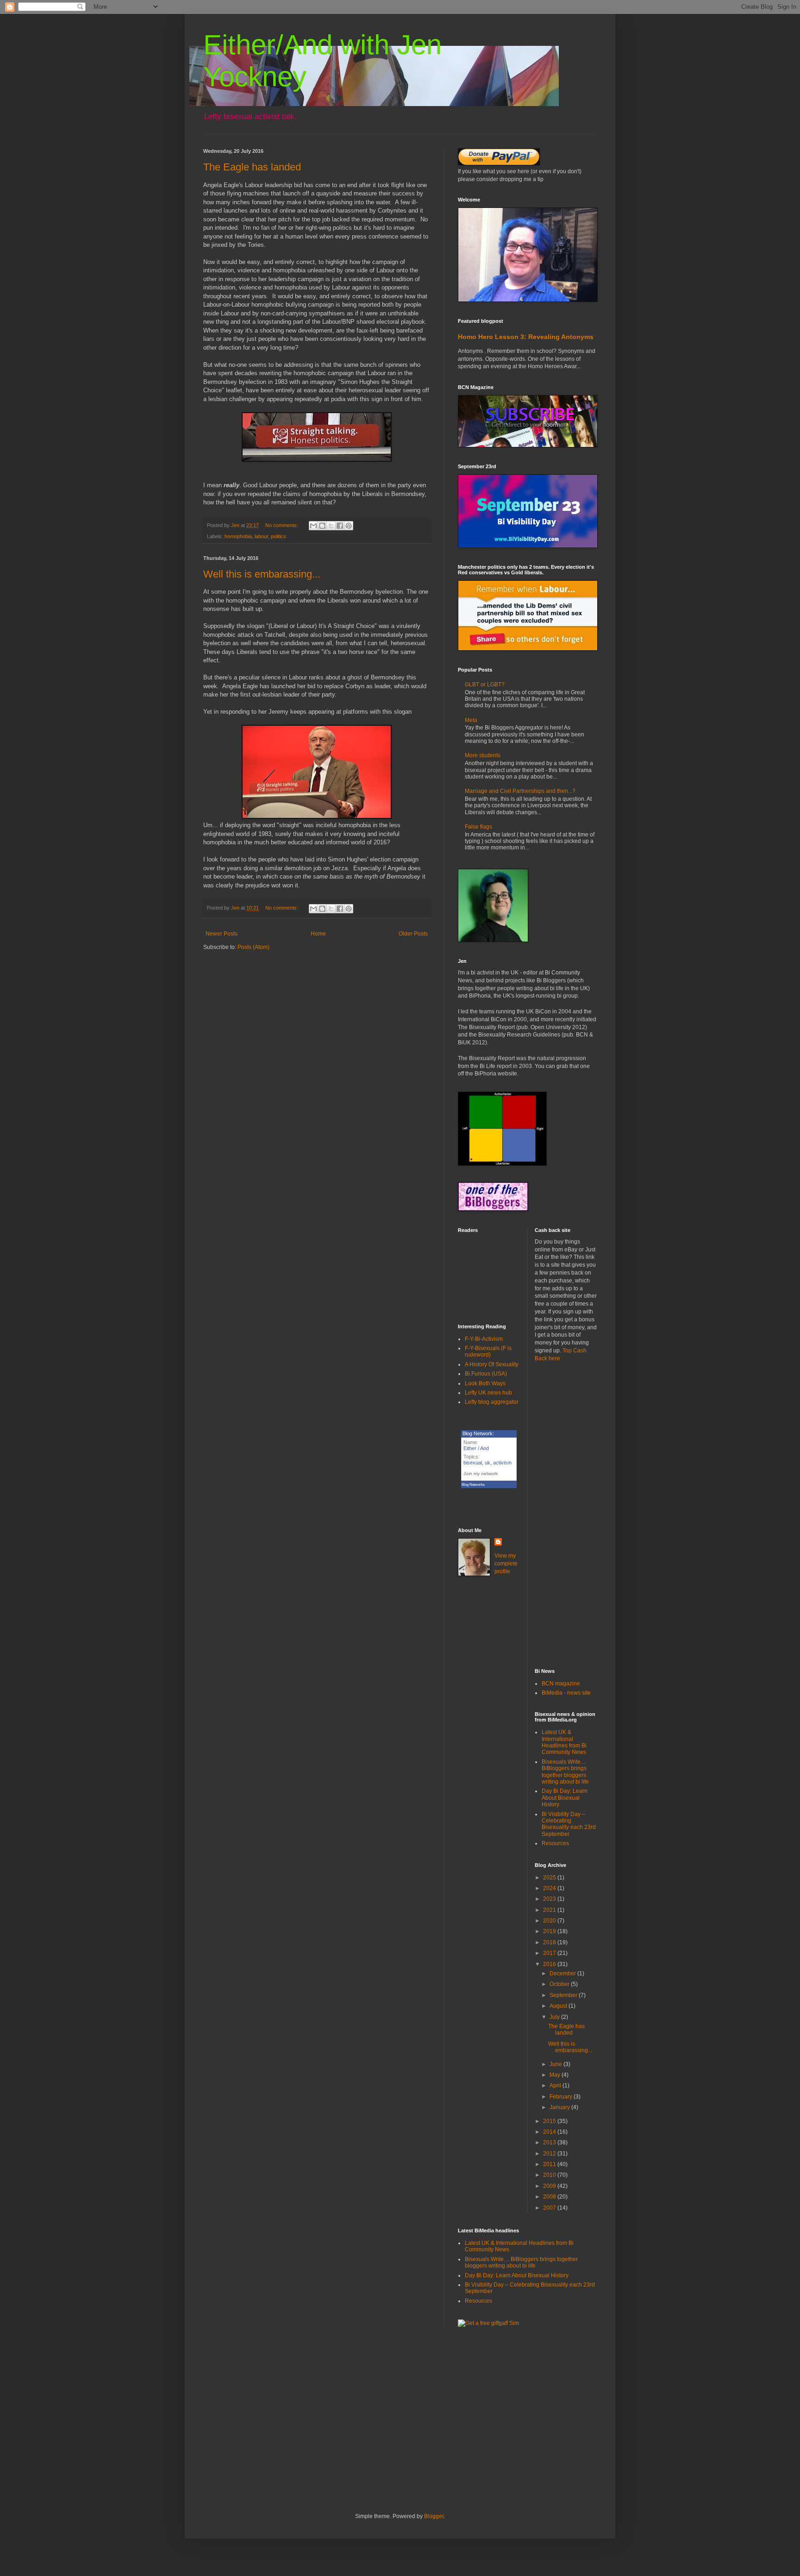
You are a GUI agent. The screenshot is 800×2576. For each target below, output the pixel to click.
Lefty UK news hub (488, 1393)
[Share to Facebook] (340, 526)
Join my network (481, 1473)
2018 (550, 1942)
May (556, 2075)
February (562, 2097)
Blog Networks (473, 1485)
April (556, 2086)
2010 (550, 2175)
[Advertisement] (566, 1515)
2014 (550, 2132)
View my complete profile (506, 1564)
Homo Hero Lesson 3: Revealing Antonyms (526, 337)
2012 (550, 2154)
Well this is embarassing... (262, 574)
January (560, 2107)
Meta (471, 720)
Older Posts (413, 934)
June (556, 2064)
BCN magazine (561, 1684)
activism (502, 1463)
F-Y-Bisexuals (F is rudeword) (488, 1351)
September (564, 1995)
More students (483, 755)
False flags (478, 827)
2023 (550, 1899)
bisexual (473, 1463)
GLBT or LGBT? (485, 685)
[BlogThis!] (322, 526)
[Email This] (313, 526)
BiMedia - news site (566, 1693)
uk (487, 1463)
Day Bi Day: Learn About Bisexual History (565, 1798)
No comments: (282, 525)
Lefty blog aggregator (492, 1402)
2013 (550, 2142)
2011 (550, 2164)
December (563, 1973)
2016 (550, 1964)
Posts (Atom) (253, 947)
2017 (550, 1953)
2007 (550, 2208)
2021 (550, 1910)
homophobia (238, 536)
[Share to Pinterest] (349, 526)
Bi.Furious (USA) (486, 1374)
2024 (550, 1888)
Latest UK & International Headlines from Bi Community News (564, 1742)
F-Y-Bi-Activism (484, 1339)
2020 (550, 1921)
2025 (550, 1878)
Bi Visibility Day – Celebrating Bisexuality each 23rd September (569, 1824)
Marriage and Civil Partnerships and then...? (520, 791)
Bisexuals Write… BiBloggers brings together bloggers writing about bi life (565, 1772)
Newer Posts (222, 934)
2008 (550, 2197)
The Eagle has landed (252, 167)
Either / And (476, 1448)
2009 (550, 2186)
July (555, 2017)
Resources (555, 1843)
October (560, 1984)
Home (318, 934)
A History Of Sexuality (492, 1364)
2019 (550, 1931)
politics (278, 536)
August (559, 2006)
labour (261, 536)
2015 (550, 2121)
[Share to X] (331, 526)
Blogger (434, 2516)
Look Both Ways (485, 1383)
